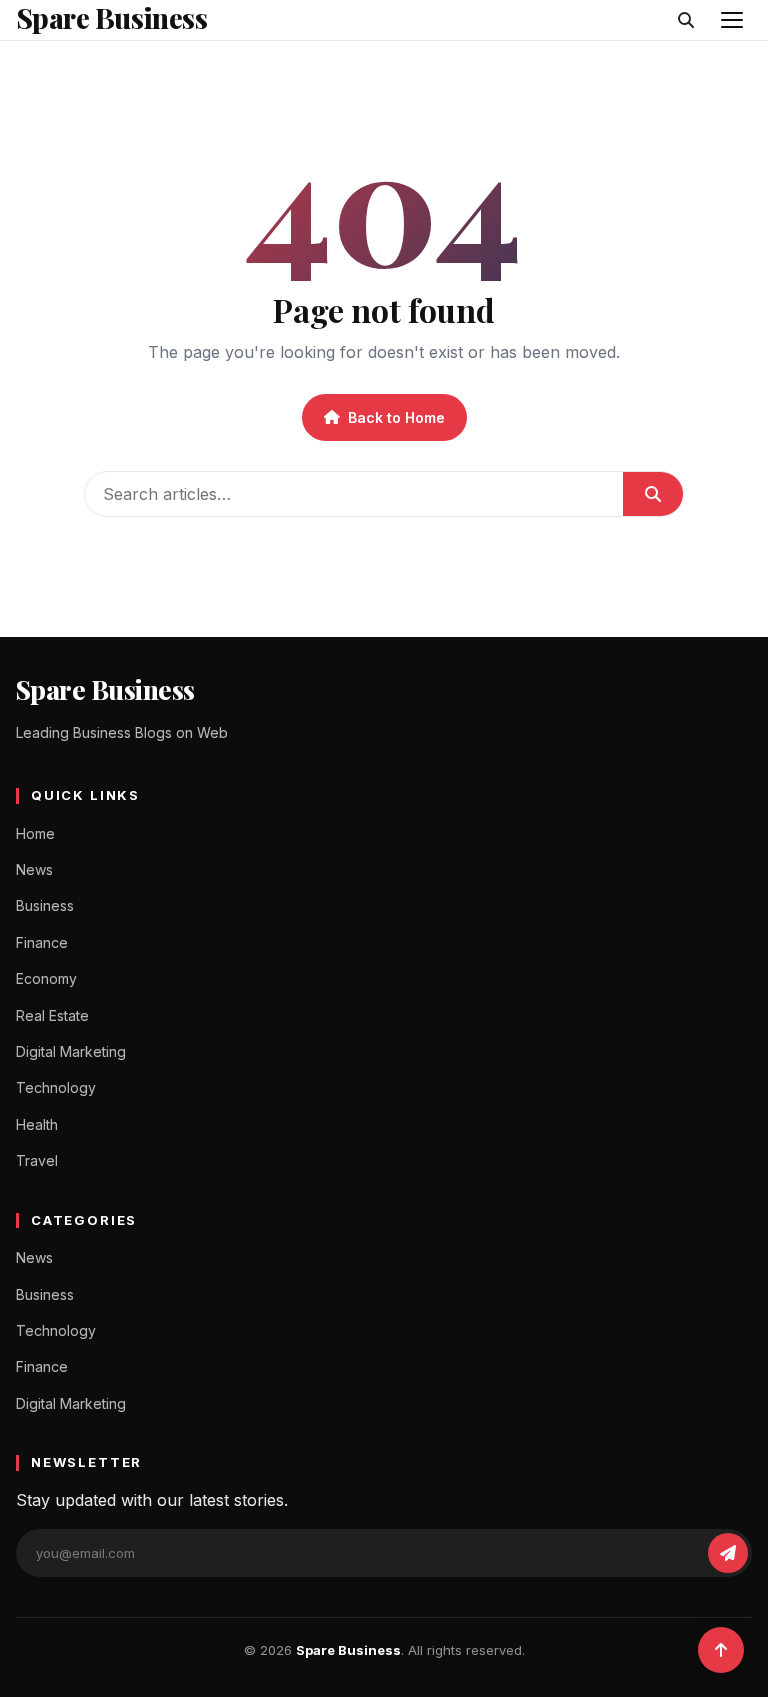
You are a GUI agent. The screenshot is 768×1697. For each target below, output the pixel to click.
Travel (37, 1160)
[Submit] (653, 494)
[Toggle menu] (732, 20)
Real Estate (52, 1015)
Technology (56, 1087)
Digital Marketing (71, 1051)
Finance (42, 942)
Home (35, 833)
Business (45, 905)
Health (37, 1124)
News (34, 869)
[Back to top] (721, 1650)
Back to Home (396, 417)
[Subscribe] (728, 1553)
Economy (46, 978)
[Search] (686, 20)
